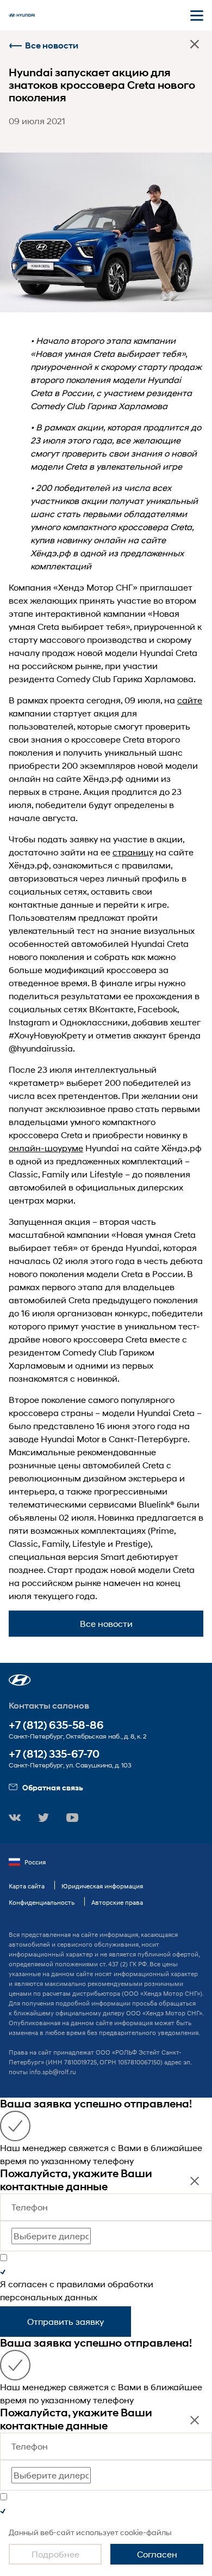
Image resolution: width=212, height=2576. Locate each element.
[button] (20, 1680)
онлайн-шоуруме (46, 1148)
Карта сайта (27, 1886)
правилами (81, 2284)
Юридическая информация (102, 1886)
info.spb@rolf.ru (53, 2072)
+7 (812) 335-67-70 (54, 1754)
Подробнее (55, 2554)
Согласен (157, 2554)
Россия (35, 1862)
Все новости (52, 45)
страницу (133, 852)
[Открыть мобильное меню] (197, 15)
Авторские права (117, 1902)
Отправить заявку (66, 2321)
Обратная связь (53, 1787)
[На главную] (22, 15)
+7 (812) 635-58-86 (56, 1725)
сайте (190, 700)
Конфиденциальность (42, 1902)
